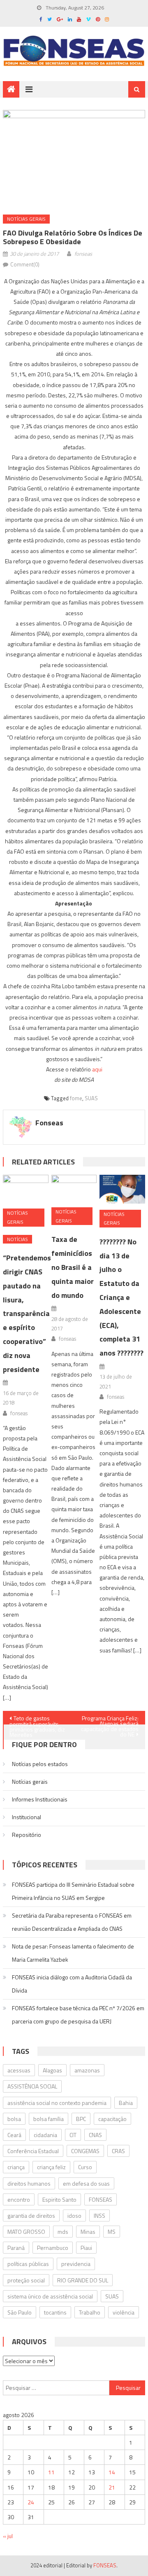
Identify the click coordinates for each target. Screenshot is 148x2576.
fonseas (83, 254)
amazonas (87, 2070)
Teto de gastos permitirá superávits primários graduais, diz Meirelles (37, 1719)
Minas (88, 2232)
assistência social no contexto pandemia (57, 2103)
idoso (74, 2215)
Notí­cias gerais (26, 219)
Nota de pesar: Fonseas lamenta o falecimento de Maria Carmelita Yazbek (73, 1953)
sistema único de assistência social (50, 2296)
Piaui (86, 2248)
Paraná (16, 2248)
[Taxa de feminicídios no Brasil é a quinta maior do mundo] (74, 1188)
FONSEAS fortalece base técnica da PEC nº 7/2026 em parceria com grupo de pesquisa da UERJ (78, 2015)
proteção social (26, 2280)
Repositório (27, 1835)
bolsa (14, 2119)
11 (51, 2472)
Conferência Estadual (33, 2151)
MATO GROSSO (26, 2232)
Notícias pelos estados (40, 1764)
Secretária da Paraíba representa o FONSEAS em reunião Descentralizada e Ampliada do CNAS (72, 1922)
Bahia (126, 2103)
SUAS (91, 1098)
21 (112, 2487)
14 (112, 2472)
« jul (8, 2536)
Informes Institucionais (40, 1799)
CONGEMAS (85, 2151)
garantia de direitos (31, 2215)
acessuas (19, 2070)
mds (63, 2232)
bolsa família (49, 2119)
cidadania (45, 2135)
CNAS (95, 2135)
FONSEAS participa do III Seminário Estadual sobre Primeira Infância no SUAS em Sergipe (73, 1891)
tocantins (55, 2312)
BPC (81, 2119)
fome (76, 1098)
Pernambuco (53, 2248)
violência (124, 2312)
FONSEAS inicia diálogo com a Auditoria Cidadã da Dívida (72, 1984)
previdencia (76, 2264)
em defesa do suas (86, 2183)
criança (16, 2167)
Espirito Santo (59, 2199)
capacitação (112, 2119)
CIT (73, 2135)
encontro (19, 2199)
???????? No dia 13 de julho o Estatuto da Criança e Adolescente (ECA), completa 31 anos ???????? (121, 1297)
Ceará (14, 2135)
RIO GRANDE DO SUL (83, 2280)
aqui (97, 1069)
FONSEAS (101, 2199)
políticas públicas (28, 2264)
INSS (99, 2215)
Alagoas (52, 2070)
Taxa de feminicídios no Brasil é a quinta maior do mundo (73, 1267)
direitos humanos (29, 2183)
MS (112, 2232)
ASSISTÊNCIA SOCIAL (32, 2086)
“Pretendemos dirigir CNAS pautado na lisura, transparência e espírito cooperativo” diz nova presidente (27, 1313)
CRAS (118, 2151)
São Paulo (20, 2312)
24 (31, 2502)
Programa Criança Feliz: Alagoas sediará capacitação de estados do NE (110, 1719)
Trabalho (90, 2312)
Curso (85, 2167)
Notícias (17, 1239)
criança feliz (51, 2167)
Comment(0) (25, 264)
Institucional (27, 1817)
